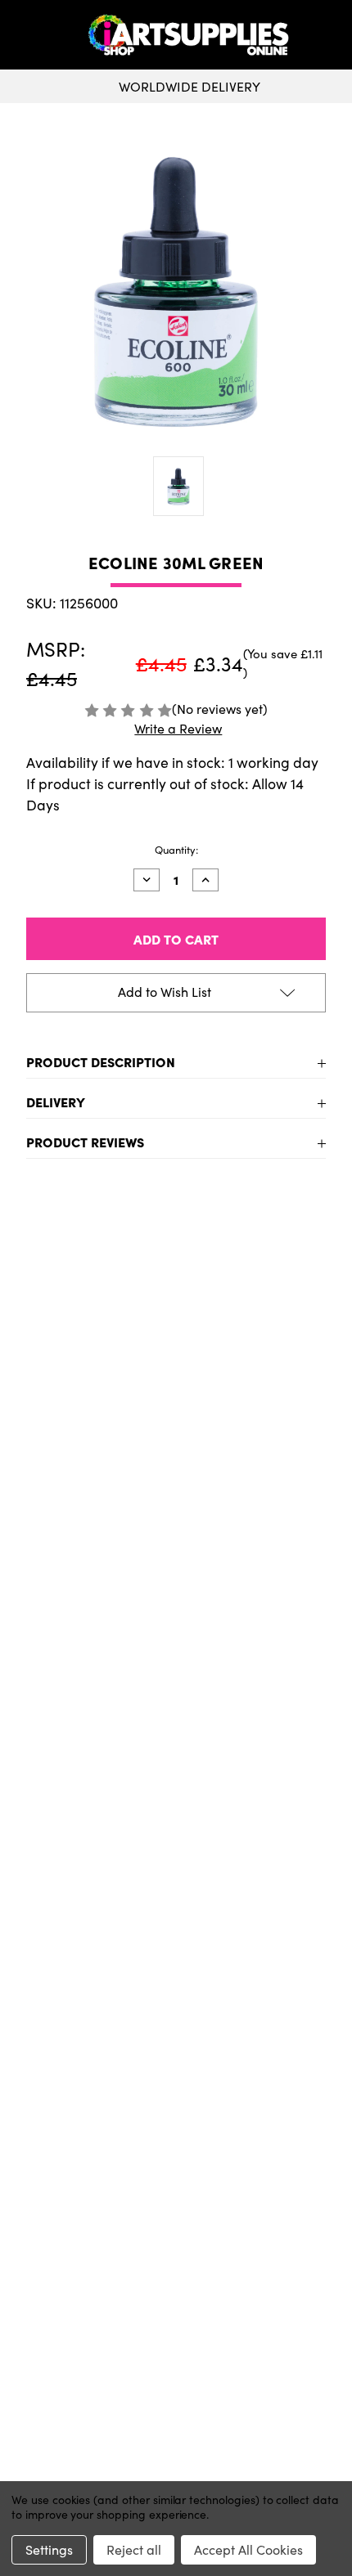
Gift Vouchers (176, 2071)
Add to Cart (95, 1571)
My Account (176, 2287)
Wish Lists (176, 2339)
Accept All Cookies (248, 2549)
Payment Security (176, 2149)
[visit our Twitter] (176, 2005)
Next (324, 1433)
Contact (176, 2424)
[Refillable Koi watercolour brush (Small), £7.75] (95, 1365)
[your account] (336, 35)
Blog (176, 2201)
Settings (49, 2549)
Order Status (176, 2313)
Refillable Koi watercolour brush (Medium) (257, 1490)
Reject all (134, 2549)
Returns (176, 2123)
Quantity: (176, 850)
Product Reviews (85, 1142)
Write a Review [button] (178, 728)
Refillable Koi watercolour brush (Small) (94, 1490)
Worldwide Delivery (190, 86)
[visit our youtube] (181, 2005)
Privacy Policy (176, 2450)
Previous (28, 1433)
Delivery (56, 1102)
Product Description (101, 1061)
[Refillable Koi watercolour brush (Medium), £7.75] (257, 1365)
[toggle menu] (46, 35)
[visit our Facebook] (170, 2005)
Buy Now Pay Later (176, 2175)
